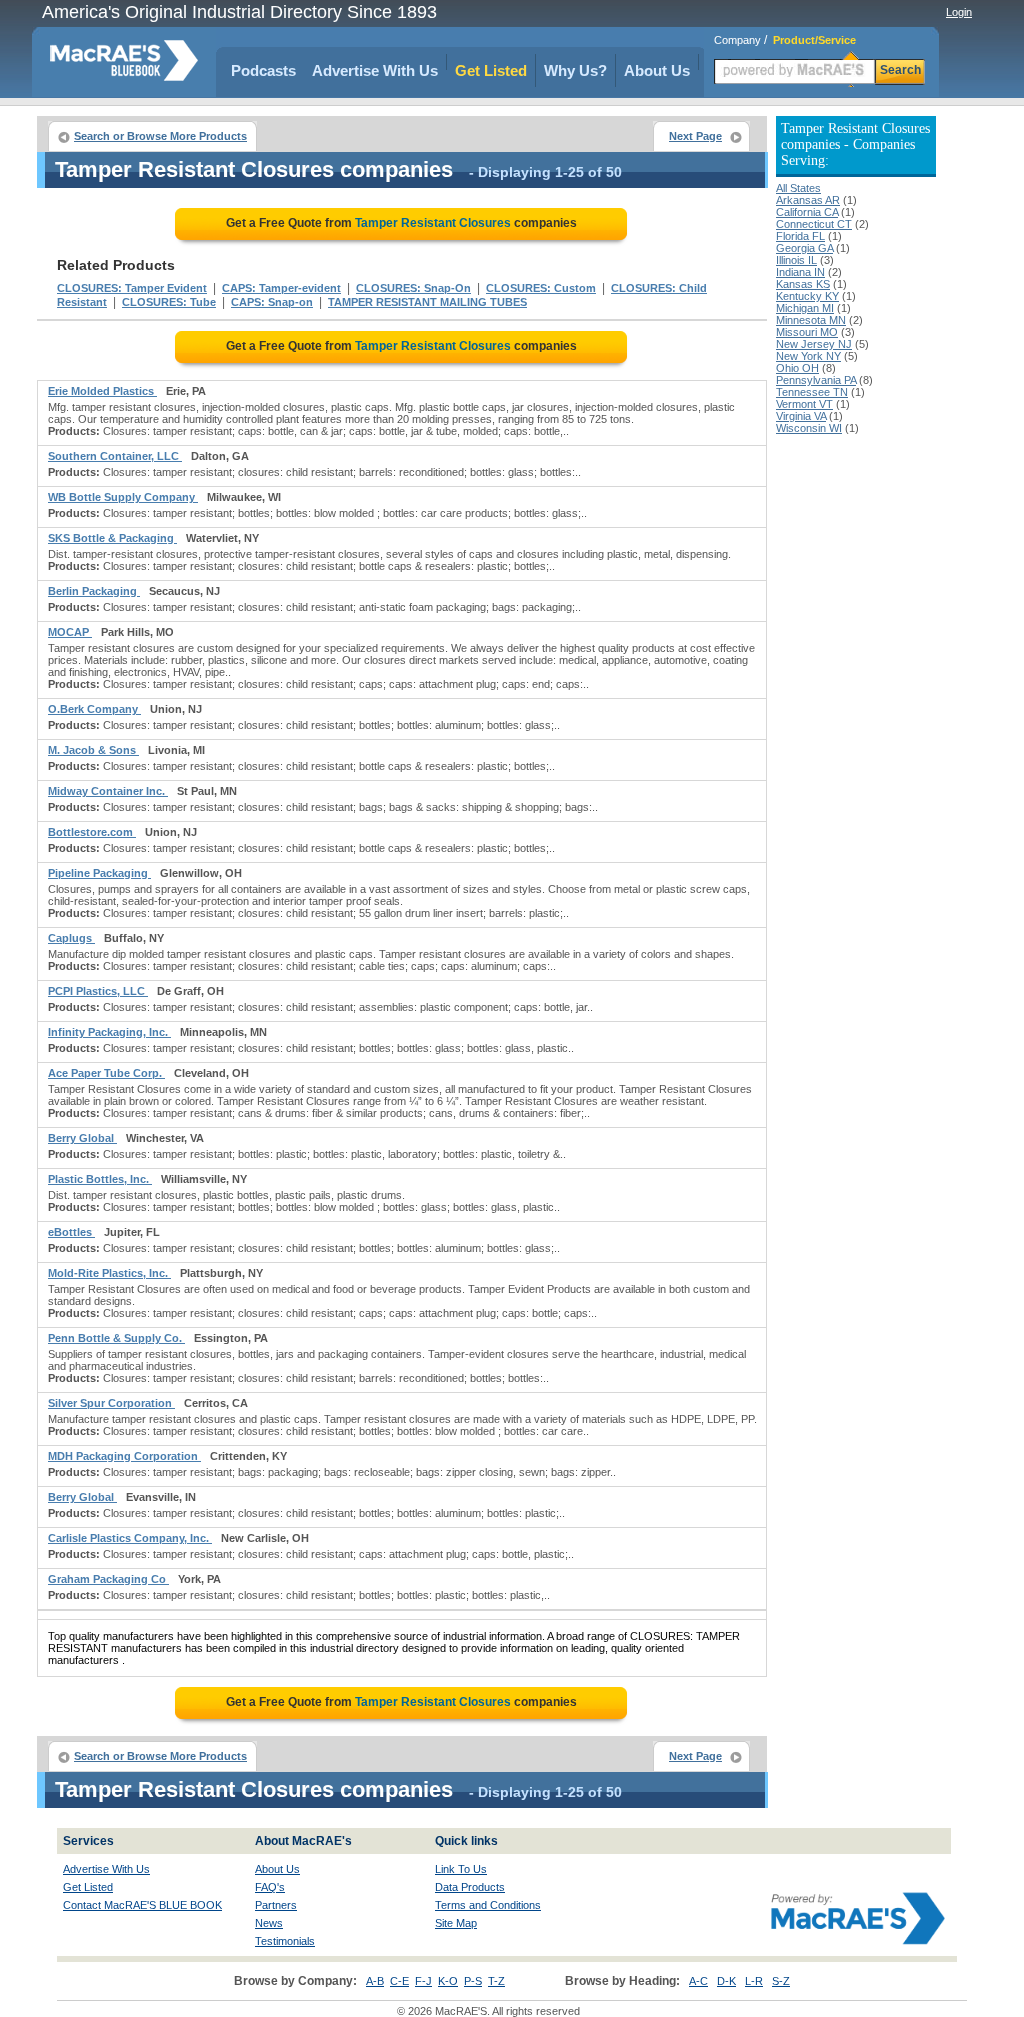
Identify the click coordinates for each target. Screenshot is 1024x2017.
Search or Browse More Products (160, 136)
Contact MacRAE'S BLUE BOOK (142, 1905)
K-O (448, 1981)
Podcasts (263, 70)
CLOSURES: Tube (169, 302)
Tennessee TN (812, 392)
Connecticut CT (814, 224)
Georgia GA (804, 248)
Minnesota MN (811, 320)
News (269, 1923)
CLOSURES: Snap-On (413, 288)
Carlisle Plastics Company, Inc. (130, 1538)
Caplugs (71, 938)
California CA (807, 212)
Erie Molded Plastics (102, 391)
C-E (399, 1981)
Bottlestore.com (92, 832)
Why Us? (575, 70)
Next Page (695, 136)
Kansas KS (803, 284)
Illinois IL (796, 260)
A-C (698, 1981)
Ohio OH (797, 368)
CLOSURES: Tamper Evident (132, 288)
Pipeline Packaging (99, 873)
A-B (375, 1981)
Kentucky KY (807, 296)
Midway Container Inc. (108, 791)
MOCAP (70, 632)
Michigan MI (805, 308)
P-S (473, 1981)
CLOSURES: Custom (541, 288)
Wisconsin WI (809, 428)
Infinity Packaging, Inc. (109, 1032)
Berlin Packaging (94, 591)
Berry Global (82, 1138)
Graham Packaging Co (108, 1579)
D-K (726, 1981)
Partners (276, 1905)
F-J (423, 1981)
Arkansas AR (808, 200)
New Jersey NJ (814, 344)
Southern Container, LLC (115, 456)
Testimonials (285, 1941)
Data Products (470, 1887)
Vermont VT (804, 404)
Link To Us (461, 1869)
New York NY (808, 356)
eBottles (71, 1232)
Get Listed (491, 70)
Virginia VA (801, 416)
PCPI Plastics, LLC (98, 991)
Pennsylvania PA (816, 380)
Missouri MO (807, 332)
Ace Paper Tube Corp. (106, 1073)
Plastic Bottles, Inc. (100, 1179)
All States (798, 188)
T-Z (496, 1981)
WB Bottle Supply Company (123, 497)
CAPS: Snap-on (272, 302)
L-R (754, 1981)
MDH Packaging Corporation (124, 1456)
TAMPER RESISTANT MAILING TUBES (427, 302)
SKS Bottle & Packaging (112, 538)
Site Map (456, 1923)
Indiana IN (800, 272)
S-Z (781, 1981)
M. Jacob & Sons (93, 750)
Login (959, 12)
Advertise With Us (375, 70)
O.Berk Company (94, 709)
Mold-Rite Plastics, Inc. (109, 1273)
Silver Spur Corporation (111, 1403)
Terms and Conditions (488, 1905)
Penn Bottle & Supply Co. (116, 1338)
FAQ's (270, 1887)
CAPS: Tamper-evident (281, 288)
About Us (657, 70)
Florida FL (800, 236)
